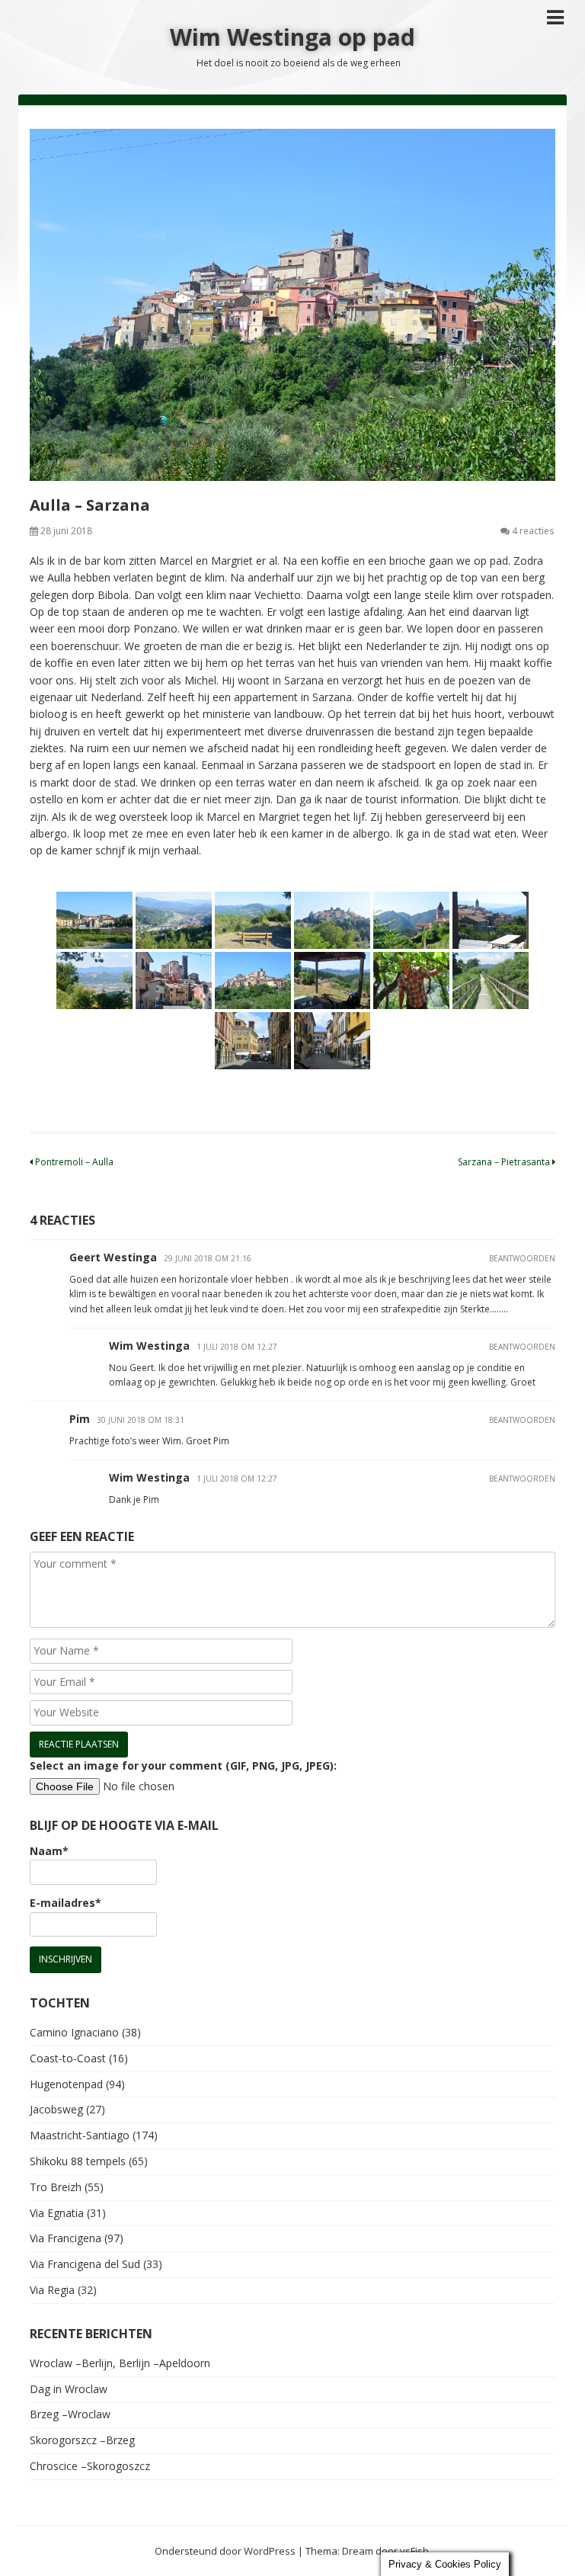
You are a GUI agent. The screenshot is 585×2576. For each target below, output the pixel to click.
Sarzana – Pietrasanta (505, 1162)
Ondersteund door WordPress (225, 2551)
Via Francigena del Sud (85, 2264)
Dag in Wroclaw (69, 2389)
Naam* (49, 1851)
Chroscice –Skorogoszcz (90, 2466)
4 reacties (533, 531)
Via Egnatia (57, 2213)
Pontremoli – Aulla (73, 1162)
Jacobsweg (56, 2109)
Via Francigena (66, 2238)
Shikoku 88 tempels (78, 2161)
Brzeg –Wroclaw (70, 2414)
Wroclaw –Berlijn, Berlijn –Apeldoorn (120, 2363)
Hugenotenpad (66, 2084)
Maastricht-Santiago (80, 2135)
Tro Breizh (56, 2187)
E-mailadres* (66, 1903)
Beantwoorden (522, 1258)
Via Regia (52, 2290)
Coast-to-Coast (68, 2058)
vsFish (414, 2551)
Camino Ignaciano (74, 2032)
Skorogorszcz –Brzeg (82, 2440)
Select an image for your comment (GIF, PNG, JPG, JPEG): (183, 1765)
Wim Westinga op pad (292, 37)
